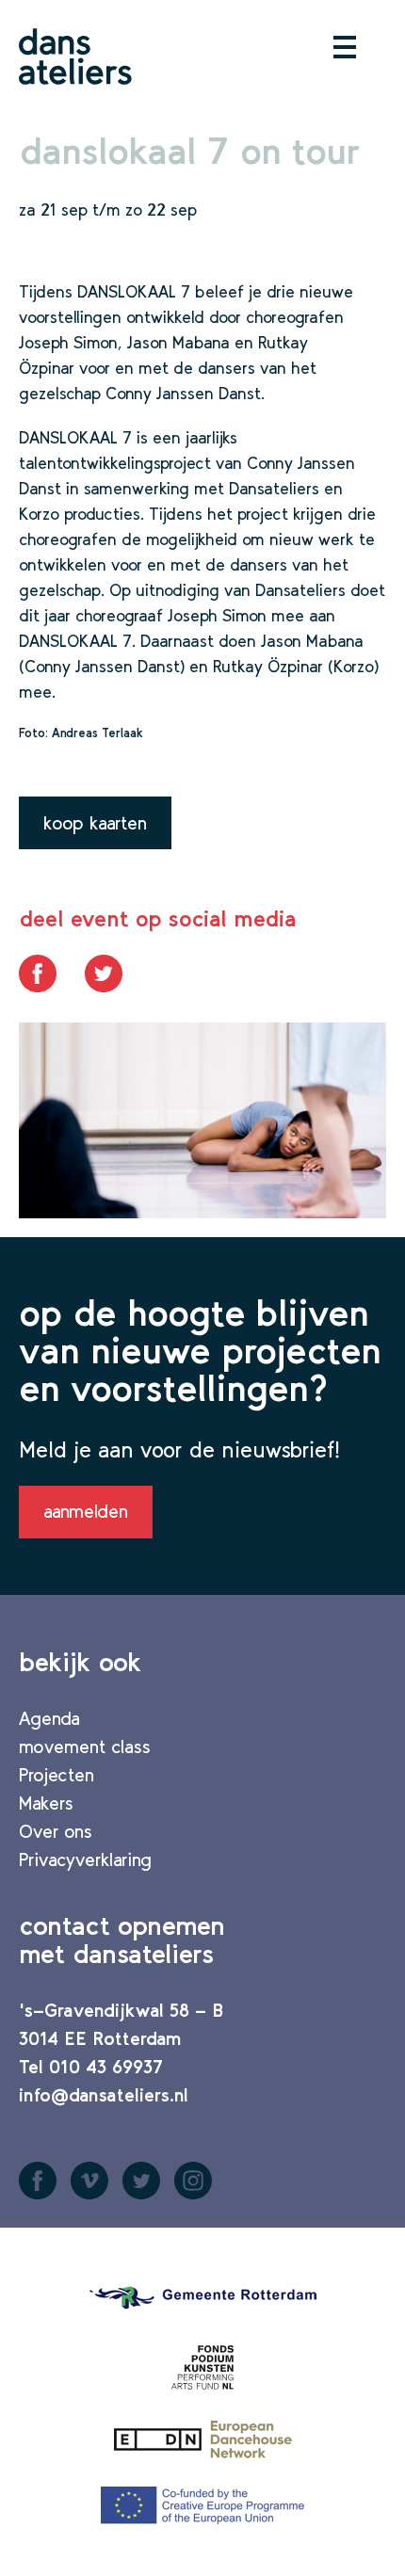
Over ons (56, 1831)
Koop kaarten (95, 823)
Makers (46, 1803)
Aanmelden (86, 1511)
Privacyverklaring (85, 1860)
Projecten (57, 1775)
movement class (85, 1747)
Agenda (49, 1718)
